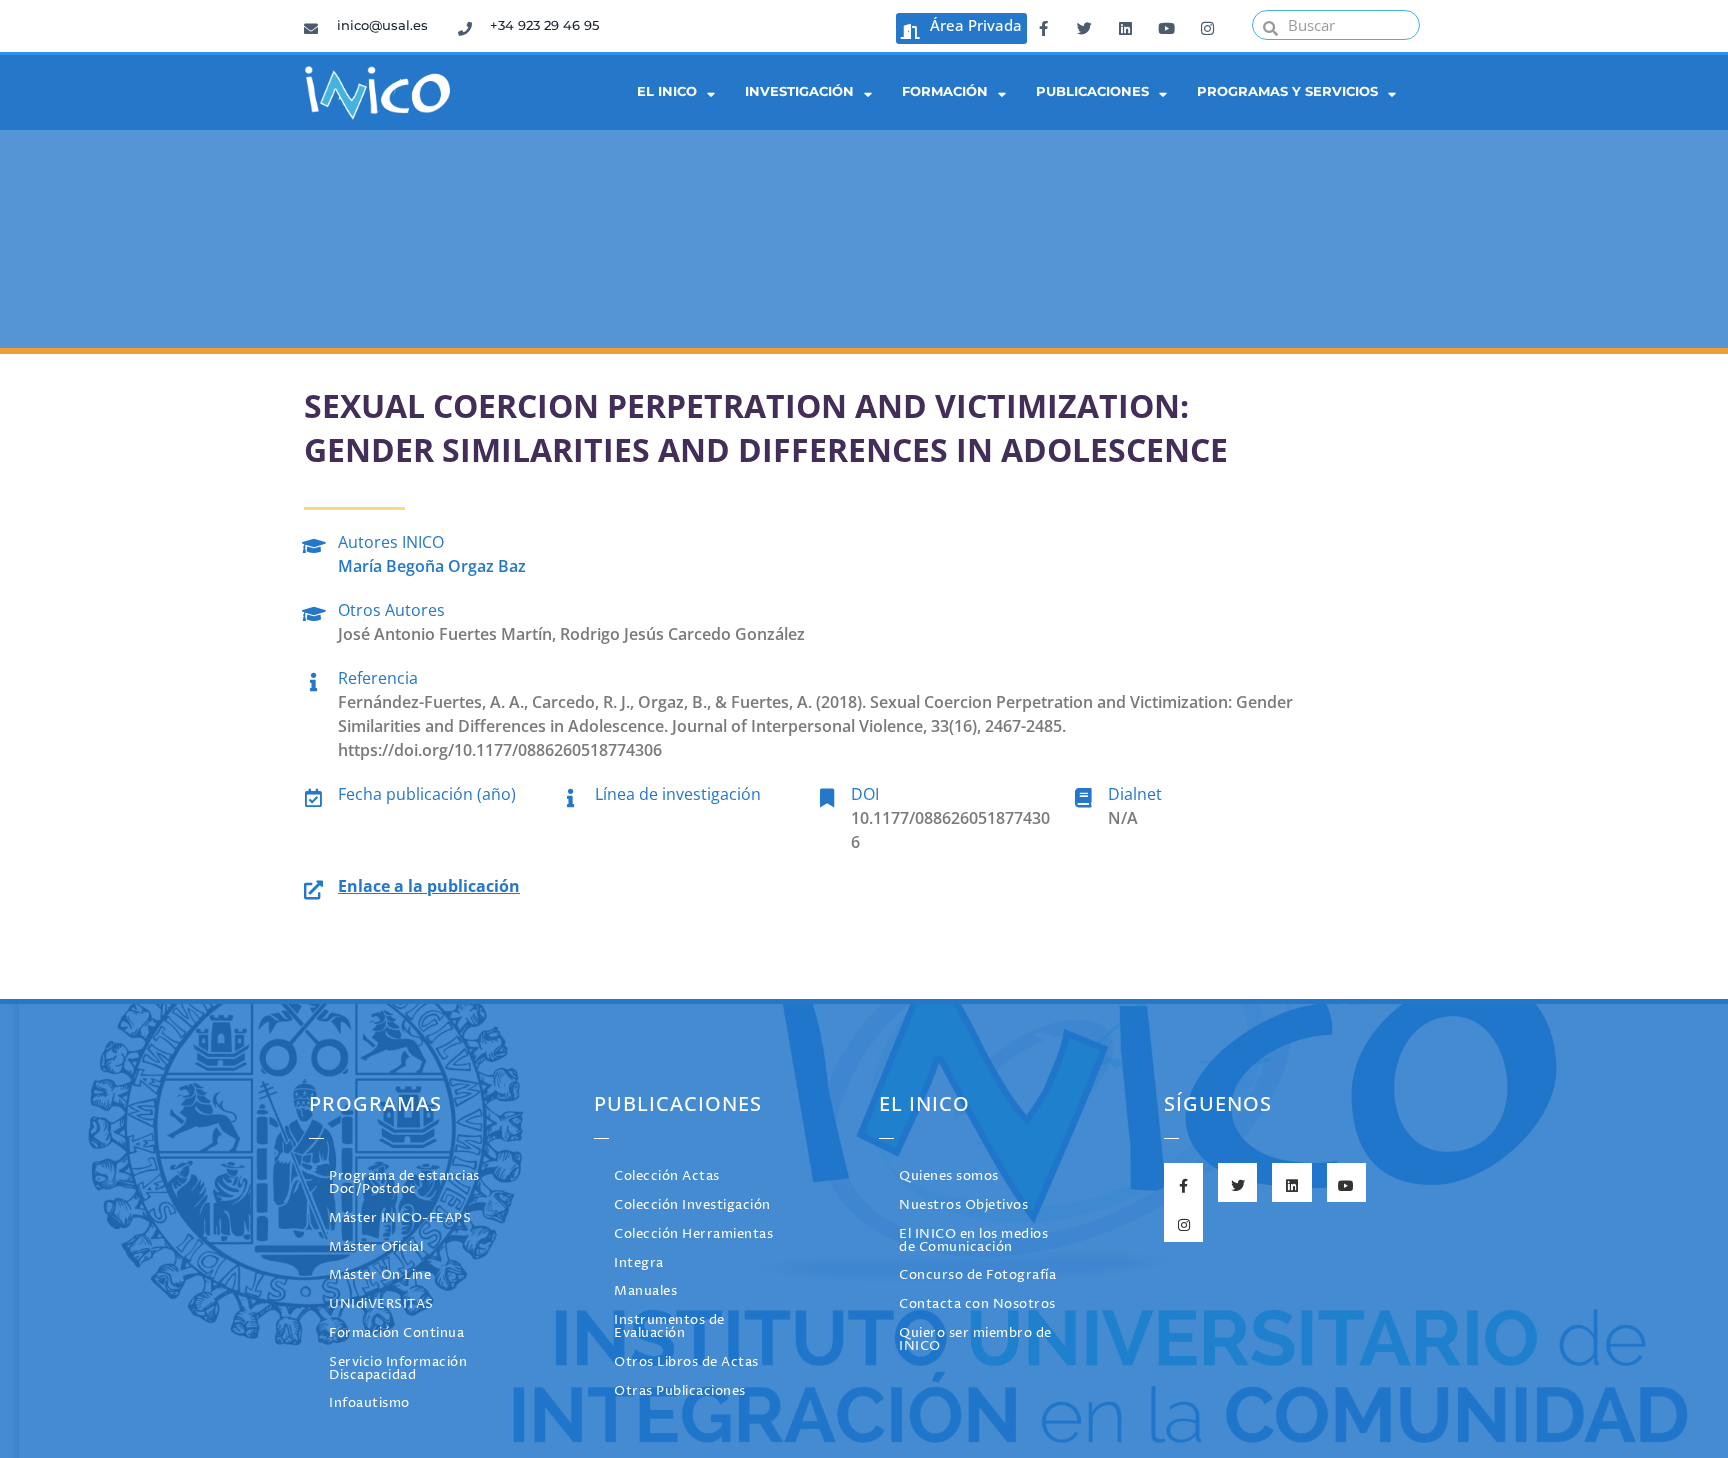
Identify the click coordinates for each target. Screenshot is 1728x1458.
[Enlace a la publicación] (313, 886)
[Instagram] (1207, 25)
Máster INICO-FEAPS (400, 1218)
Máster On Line (380, 1275)
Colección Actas (667, 1176)
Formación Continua (396, 1333)
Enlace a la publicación (429, 886)
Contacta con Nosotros (977, 1304)
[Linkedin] (1125, 25)
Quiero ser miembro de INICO (975, 1340)
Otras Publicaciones (680, 1391)
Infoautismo (369, 1403)
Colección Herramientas (693, 1234)
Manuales (645, 1291)
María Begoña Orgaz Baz (432, 566)
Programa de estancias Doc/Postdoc (404, 1183)
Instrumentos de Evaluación (669, 1327)
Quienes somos (949, 1176)
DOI (865, 794)
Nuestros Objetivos (963, 1205)
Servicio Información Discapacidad (398, 1369)
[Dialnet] (1083, 794)
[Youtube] (1166, 25)
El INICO (667, 91)
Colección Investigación (692, 1205)
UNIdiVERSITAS (381, 1304)
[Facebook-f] (1043, 25)
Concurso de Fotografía (977, 1275)
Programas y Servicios (1287, 91)
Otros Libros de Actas (686, 1362)
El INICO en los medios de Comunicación (973, 1241)
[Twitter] (1084, 25)
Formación (945, 91)
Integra (639, 1263)
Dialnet (1135, 794)
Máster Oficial (376, 1247)
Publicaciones (1092, 91)
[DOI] (826, 794)
